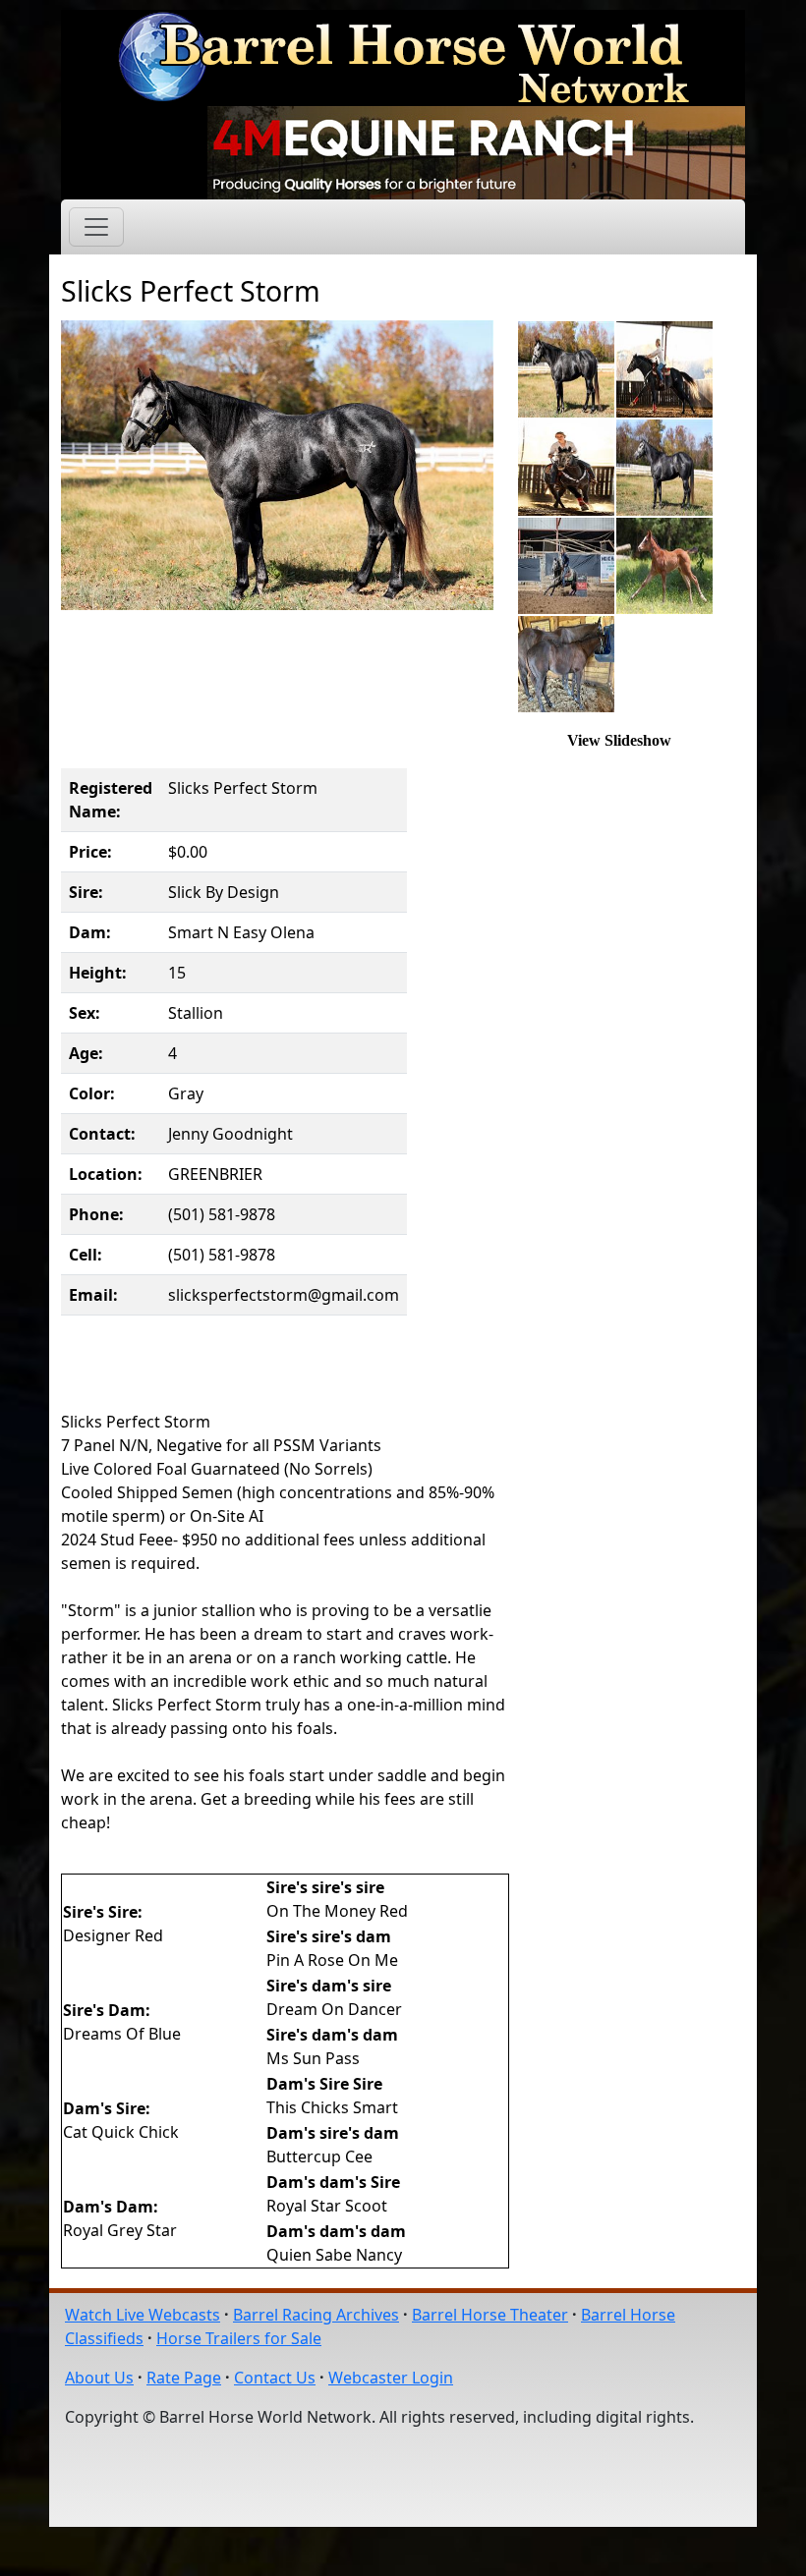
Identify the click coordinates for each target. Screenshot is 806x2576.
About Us (99, 2378)
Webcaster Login (391, 2378)
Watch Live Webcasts (143, 2315)
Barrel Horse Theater (490, 2315)
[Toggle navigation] (96, 227)
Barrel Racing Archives (316, 2315)
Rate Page (184, 2378)
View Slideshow (619, 740)
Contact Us (275, 2378)
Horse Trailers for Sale (239, 2338)
